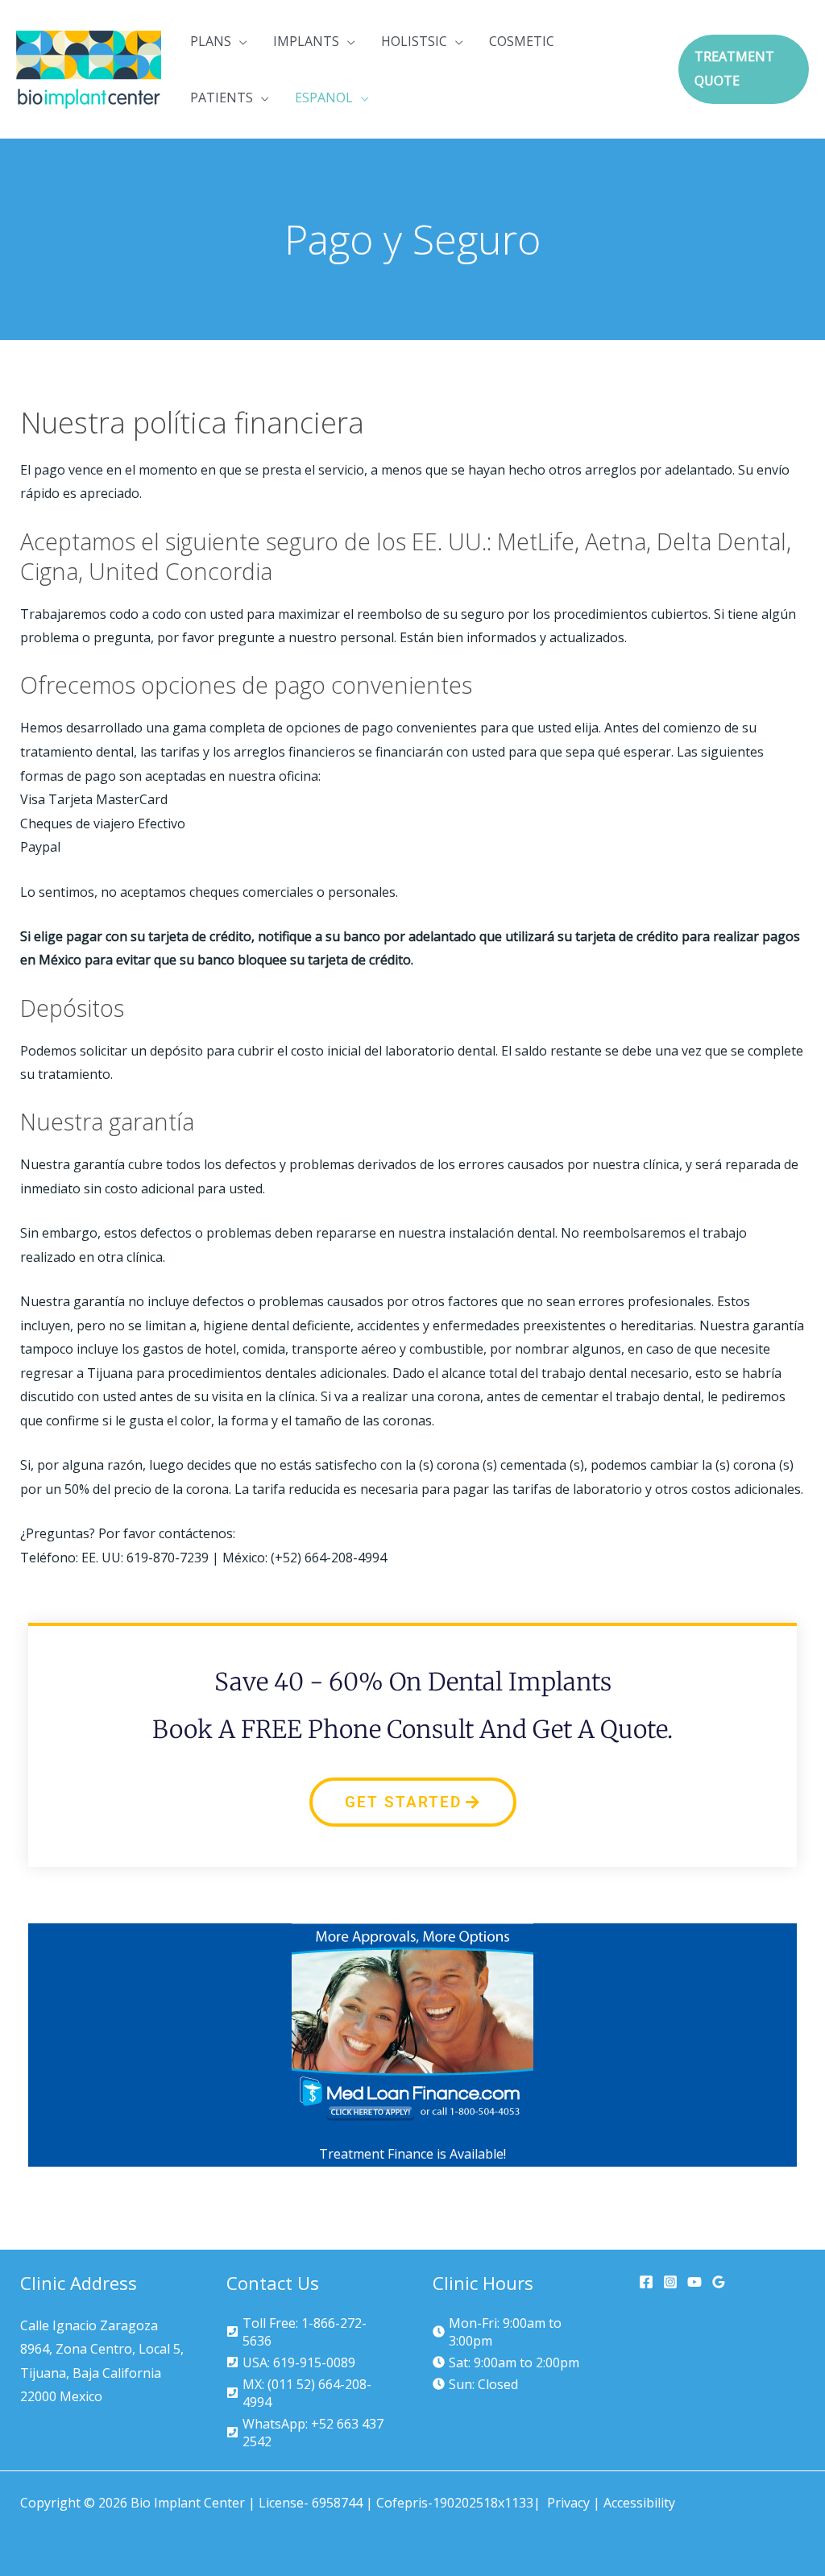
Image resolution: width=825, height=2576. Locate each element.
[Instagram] (670, 2282)
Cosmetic (522, 41)
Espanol (324, 97)
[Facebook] (646, 2282)
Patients (222, 97)
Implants (306, 41)
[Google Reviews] (719, 2282)
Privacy (568, 2503)
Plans (211, 41)
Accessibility (639, 2503)
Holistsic (414, 41)
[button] (744, 69)
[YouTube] (694, 2282)
